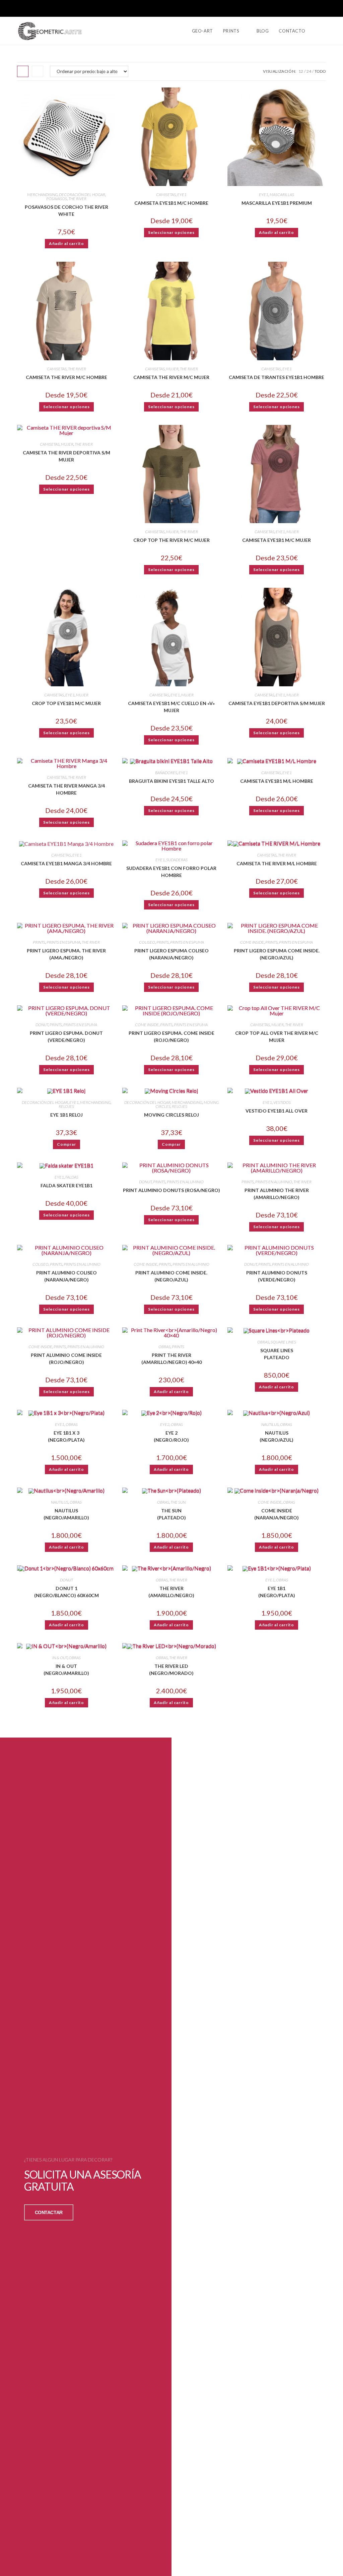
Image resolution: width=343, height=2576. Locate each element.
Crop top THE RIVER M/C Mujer (171, 540)
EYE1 (182, 195)
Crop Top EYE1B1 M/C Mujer (66, 703)
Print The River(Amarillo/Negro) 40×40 (171, 1359)
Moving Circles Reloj (171, 1115)
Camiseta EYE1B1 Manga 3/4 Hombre (66, 863)
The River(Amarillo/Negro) (171, 1592)
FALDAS (72, 1177)
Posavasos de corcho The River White (66, 210)
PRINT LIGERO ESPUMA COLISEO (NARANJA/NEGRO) (171, 954)
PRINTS (39, 942)
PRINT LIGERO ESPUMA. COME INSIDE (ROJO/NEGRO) (171, 1036)
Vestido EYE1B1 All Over (277, 1111)
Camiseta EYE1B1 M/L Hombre (277, 781)
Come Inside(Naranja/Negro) (277, 1514)
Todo (320, 71)
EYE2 (165, 1424)
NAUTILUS (270, 1424)
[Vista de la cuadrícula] (23, 71)
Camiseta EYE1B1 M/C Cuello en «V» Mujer (171, 707)
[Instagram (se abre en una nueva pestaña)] (323, 9)
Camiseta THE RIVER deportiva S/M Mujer (66, 456)
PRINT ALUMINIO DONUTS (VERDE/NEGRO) (277, 1276)
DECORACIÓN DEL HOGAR (82, 195)
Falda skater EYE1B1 (66, 1185)
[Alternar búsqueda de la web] (324, 31)
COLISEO (147, 942)
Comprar (66, 1144)
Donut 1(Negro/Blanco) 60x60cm (66, 1592)
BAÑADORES (166, 773)
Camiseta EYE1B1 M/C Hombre (171, 203)
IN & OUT (60, 1658)
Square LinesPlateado (277, 1354)
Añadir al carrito (66, 243)
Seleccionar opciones (171, 232)
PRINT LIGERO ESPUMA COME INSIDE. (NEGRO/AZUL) (277, 954)
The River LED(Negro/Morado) (171, 1670)
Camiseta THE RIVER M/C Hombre (66, 377)
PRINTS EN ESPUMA (63, 942)
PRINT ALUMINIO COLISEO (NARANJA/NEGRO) (66, 1276)
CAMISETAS (166, 195)
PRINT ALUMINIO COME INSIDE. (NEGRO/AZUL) (171, 1276)
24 (309, 71)
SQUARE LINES (283, 1342)
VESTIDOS (282, 1102)
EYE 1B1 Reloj (66, 1115)
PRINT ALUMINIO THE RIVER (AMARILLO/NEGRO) (277, 1194)
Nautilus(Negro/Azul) (277, 1436)
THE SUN (178, 1502)
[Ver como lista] (38, 71)
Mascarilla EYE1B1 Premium (277, 203)
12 (301, 71)
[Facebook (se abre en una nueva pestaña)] (313, 9)
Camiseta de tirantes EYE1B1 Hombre (277, 377)
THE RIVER (77, 199)
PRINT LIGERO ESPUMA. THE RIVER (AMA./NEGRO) (66, 954)
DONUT (42, 1025)
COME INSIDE (252, 942)
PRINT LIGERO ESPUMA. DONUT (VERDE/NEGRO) (66, 1036)
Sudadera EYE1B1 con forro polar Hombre (171, 872)
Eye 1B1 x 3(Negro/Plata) (66, 1436)
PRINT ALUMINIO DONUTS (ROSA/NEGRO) (171, 1190)
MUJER (172, 369)
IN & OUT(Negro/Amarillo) (66, 1670)
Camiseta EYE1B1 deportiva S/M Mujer (277, 703)
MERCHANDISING (42, 195)
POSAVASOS (57, 199)
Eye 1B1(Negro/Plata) (277, 1592)
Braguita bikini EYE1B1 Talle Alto (171, 781)
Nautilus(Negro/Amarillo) (66, 1514)
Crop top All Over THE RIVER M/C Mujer (277, 1036)
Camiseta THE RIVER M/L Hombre (277, 863)
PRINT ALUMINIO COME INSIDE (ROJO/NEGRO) (66, 1359)
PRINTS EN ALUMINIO (185, 1182)
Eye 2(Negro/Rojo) (171, 1436)
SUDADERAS (177, 860)
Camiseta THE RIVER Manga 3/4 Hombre (66, 789)
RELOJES (66, 1106)
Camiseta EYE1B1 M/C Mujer (277, 540)
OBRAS (164, 1347)
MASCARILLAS (282, 195)
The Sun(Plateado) (171, 1514)
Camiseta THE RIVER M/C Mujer (171, 377)
